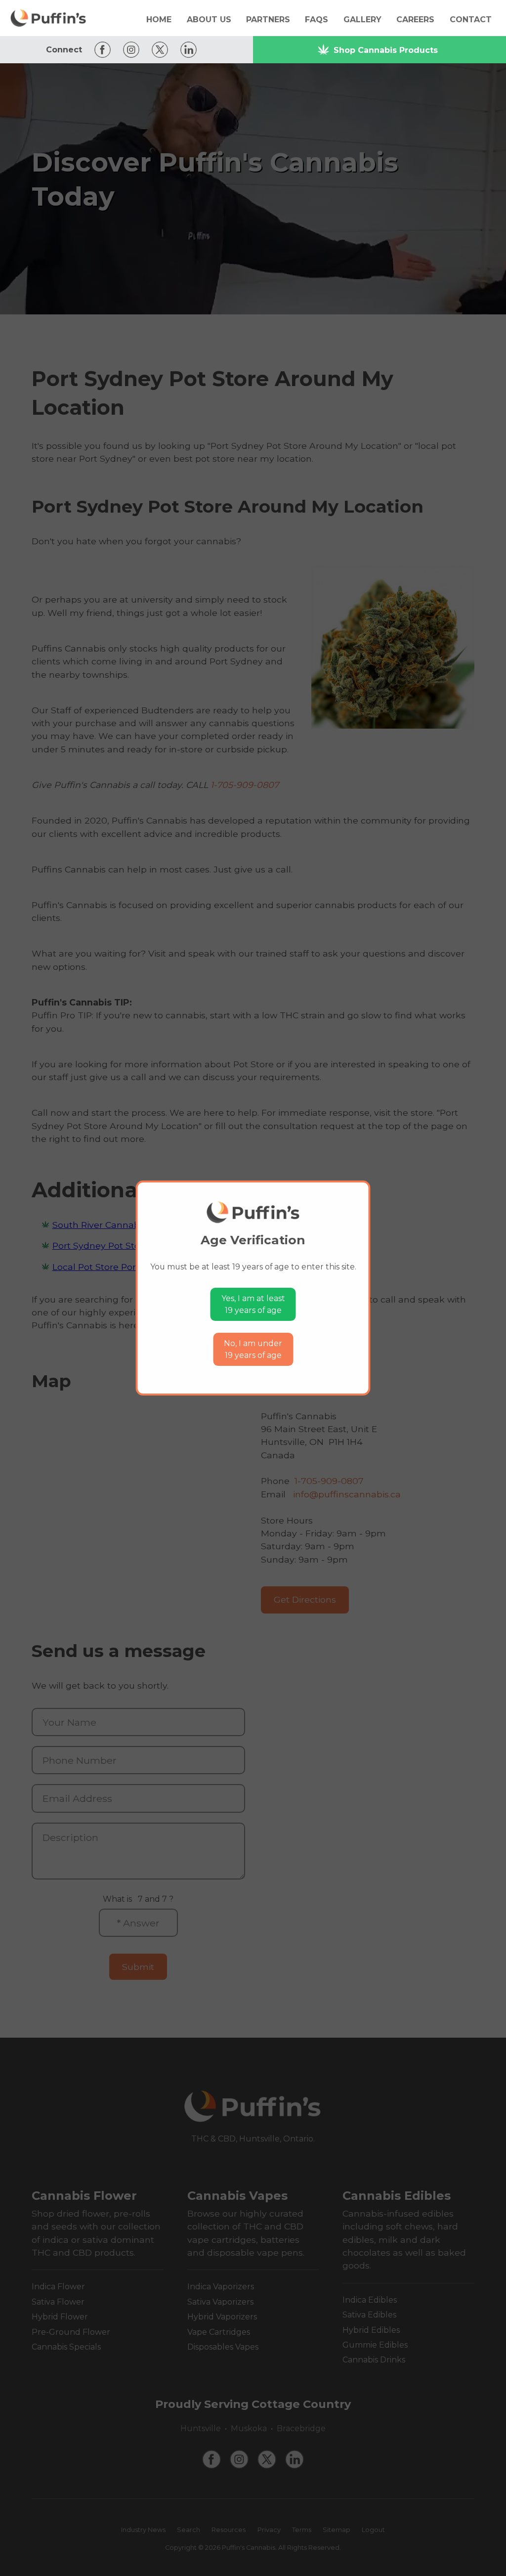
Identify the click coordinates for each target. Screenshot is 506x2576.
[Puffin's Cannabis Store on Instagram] (129, 50)
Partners (268, 20)
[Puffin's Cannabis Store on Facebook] (100, 50)
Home (159, 20)
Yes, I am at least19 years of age (253, 1304)
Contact (471, 20)
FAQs (316, 20)
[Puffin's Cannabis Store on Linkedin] (186, 50)
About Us (209, 20)
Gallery (362, 20)
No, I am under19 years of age (253, 1349)
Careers (415, 20)
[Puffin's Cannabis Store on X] (157, 50)
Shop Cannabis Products (386, 50)
